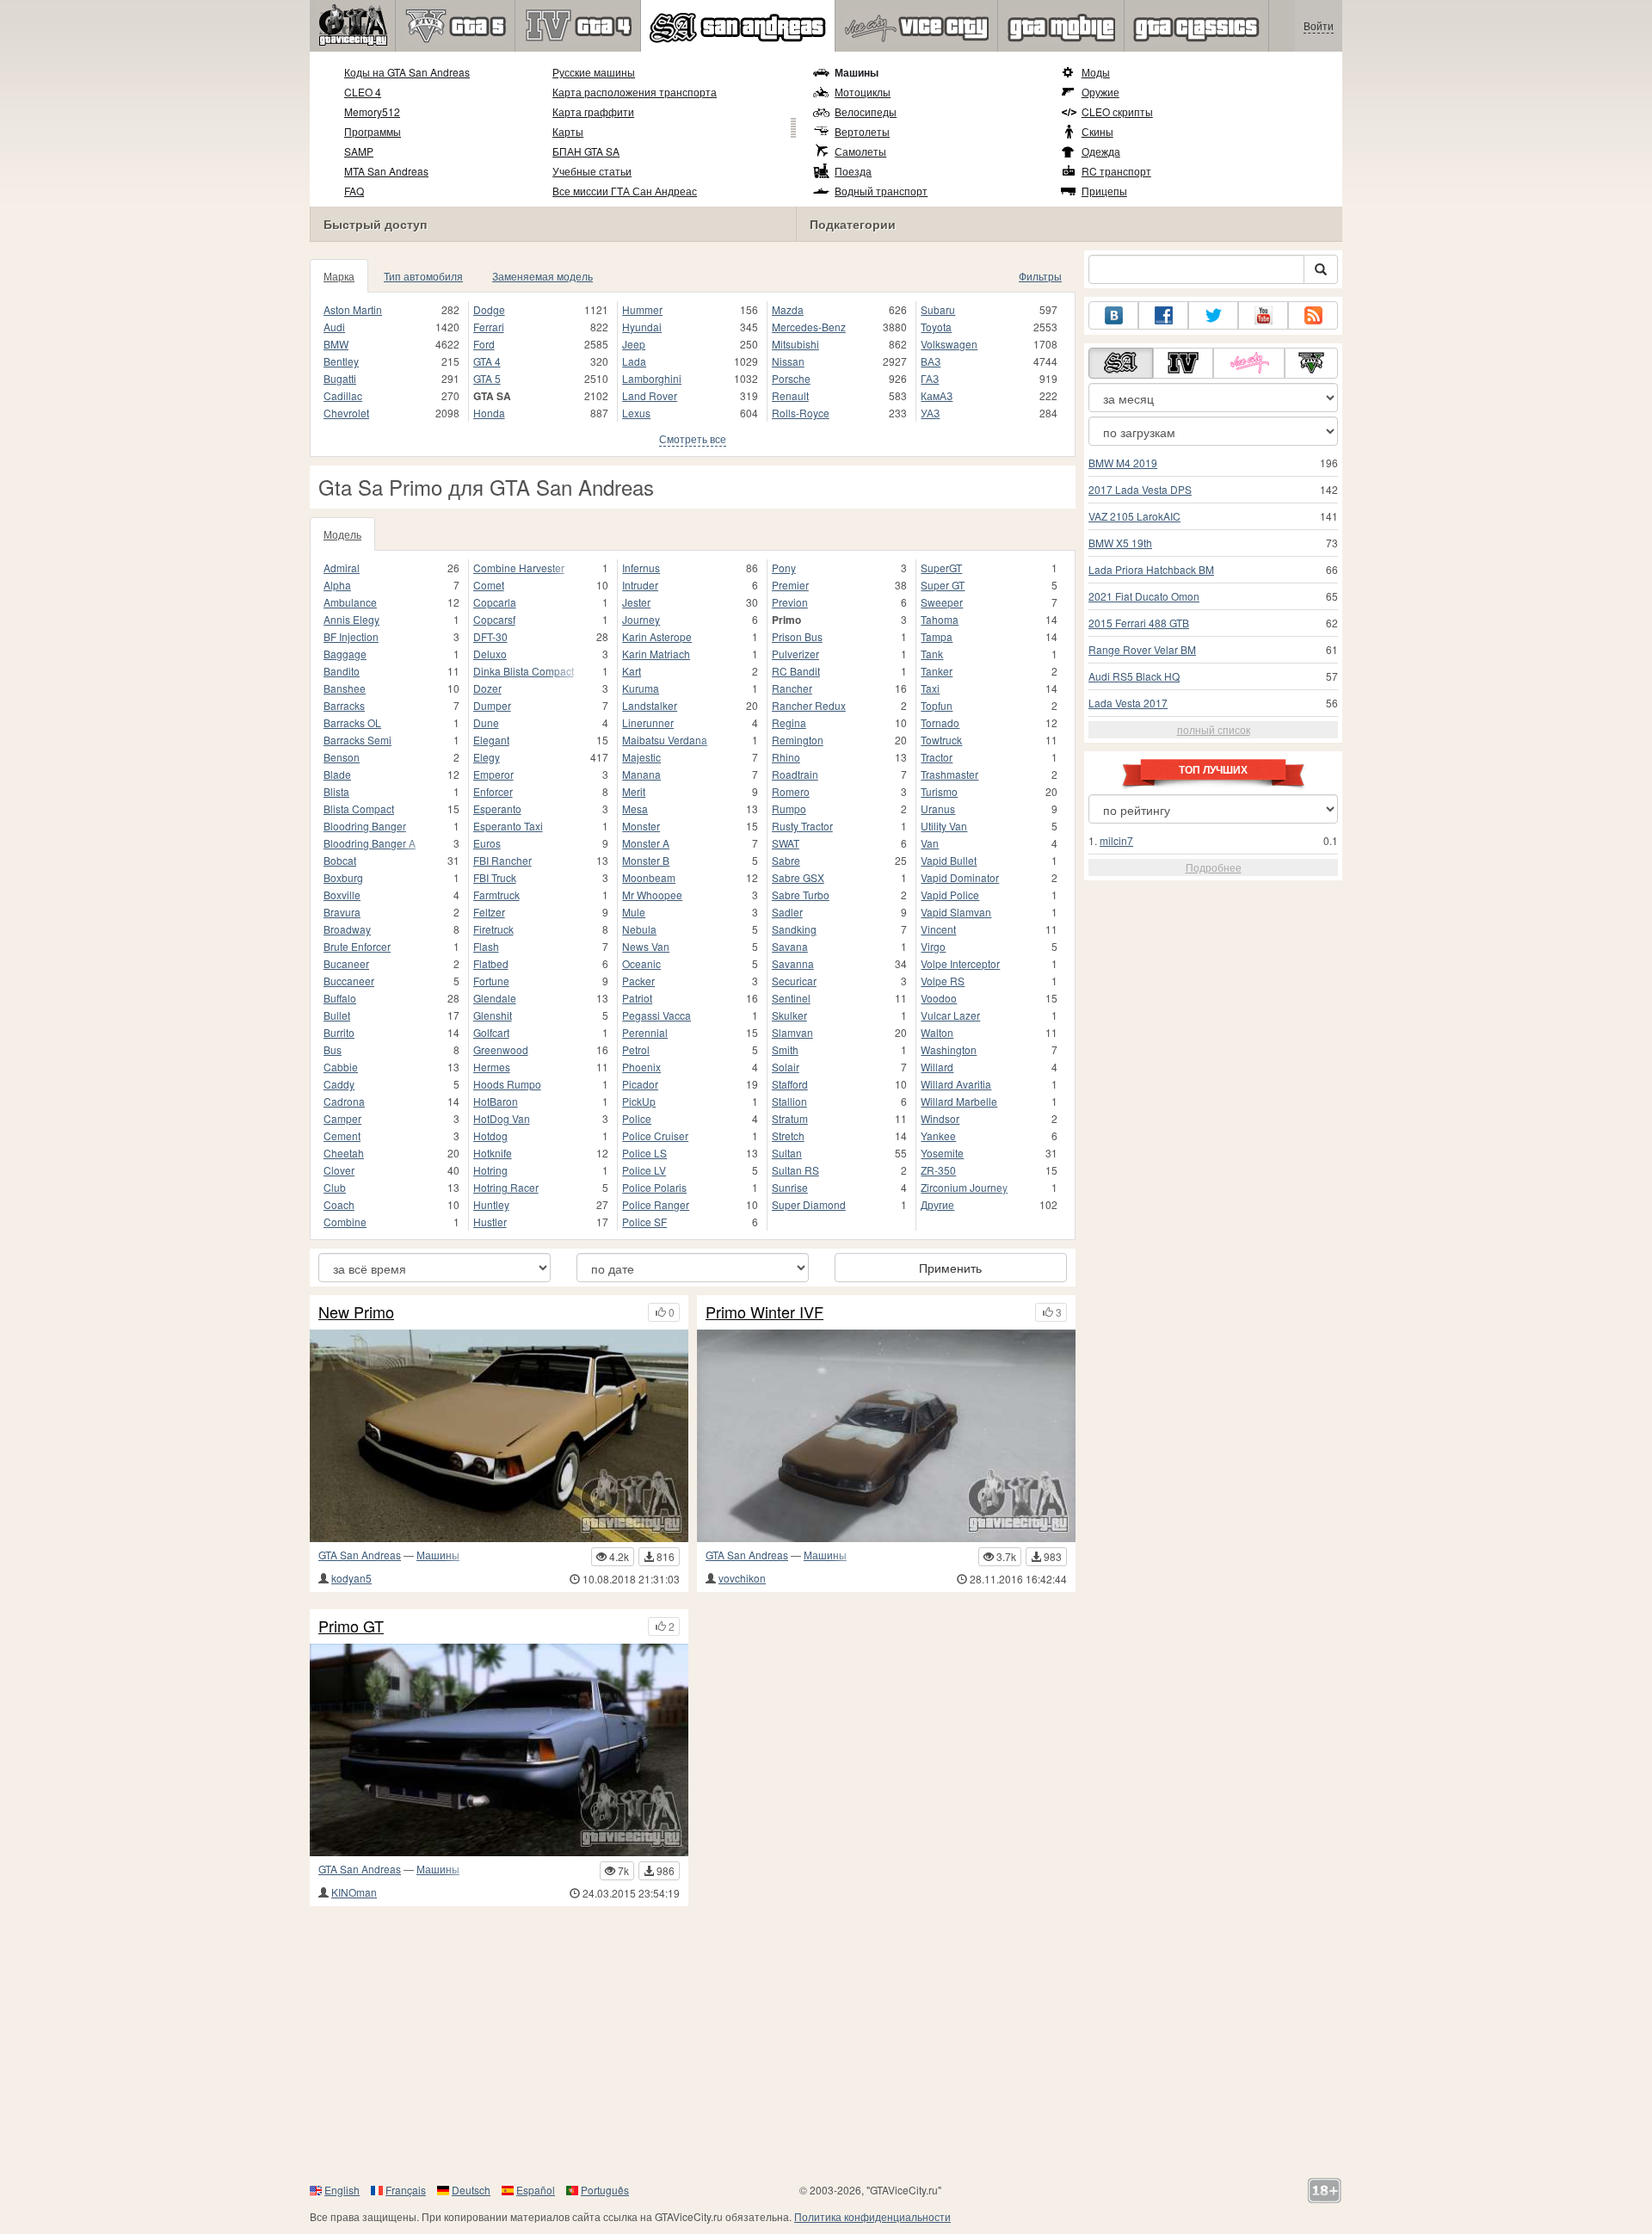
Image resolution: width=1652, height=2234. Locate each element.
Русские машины (594, 72)
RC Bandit (796, 671)
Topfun (937, 705)
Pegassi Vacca (656, 1015)
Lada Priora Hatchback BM (1151, 569)
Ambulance (350, 602)
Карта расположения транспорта (635, 92)
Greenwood (501, 1049)
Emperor (493, 774)
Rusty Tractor (802, 826)
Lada (634, 361)
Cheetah (344, 1153)
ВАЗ (931, 361)
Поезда (853, 171)
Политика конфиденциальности (872, 2216)
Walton (937, 1032)
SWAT (786, 843)
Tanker (937, 671)
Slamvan (792, 1032)
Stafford (790, 1084)
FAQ (354, 191)
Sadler (787, 912)
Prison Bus (797, 636)
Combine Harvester (519, 568)
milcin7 (1116, 840)
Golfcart (491, 1032)
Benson (342, 757)
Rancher (792, 688)
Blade (337, 774)
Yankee (938, 1136)
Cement (342, 1136)
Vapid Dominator (960, 877)
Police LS (644, 1153)
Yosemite (942, 1153)
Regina (789, 722)
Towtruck (941, 740)
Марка (339, 276)
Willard (937, 1067)
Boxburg (343, 877)
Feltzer (489, 912)
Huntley (491, 1204)
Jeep (634, 344)
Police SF (644, 1222)
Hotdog (490, 1136)
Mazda (788, 309)
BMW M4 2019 (1123, 463)
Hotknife (493, 1153)
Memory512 (372, 111)
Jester (636, 602)
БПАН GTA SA (586, 151)
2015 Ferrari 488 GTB (1139, 623)
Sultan (787, 1153)
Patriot (637, 998)
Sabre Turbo (801, 895)
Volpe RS (943, 981)
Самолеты (860, 151)
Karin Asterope (657, 636)
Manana (641, 774)
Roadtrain (795, 774)
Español (536, 2190)
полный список (1214, 729)
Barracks (344, 705)
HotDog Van (502, 1118)
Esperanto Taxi (508, 826)
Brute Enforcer (357, 946)
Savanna (793, 963)
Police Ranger (656, 1204)
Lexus (636, 413)
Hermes (492, 1067)
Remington (798, 740)
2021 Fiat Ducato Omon (1144, 596)
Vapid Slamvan (956, 912)
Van (930, 843)
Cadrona (344, 1101)
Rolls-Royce (801, 413)
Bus (333, 1049)
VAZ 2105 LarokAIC (1134, 516)
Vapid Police (950, 895)
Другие (937, 1204)
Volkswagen (949, 344)
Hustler (490, 1222)
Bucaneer (346, 963)
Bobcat (340, 860)
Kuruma (641, 688)
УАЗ (930, 413)
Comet (489, 585)
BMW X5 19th (1120, 543)
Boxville (342, 895)
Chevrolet (346, 413)
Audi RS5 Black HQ (1134, 676)
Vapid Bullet (949, 860)
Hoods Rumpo (507, 1084)
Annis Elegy (351, 619)
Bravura (342, 912)
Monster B (646, 860)
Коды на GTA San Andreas (407, 72)
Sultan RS (795, 1170)
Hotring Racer (506, 1187)
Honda (489, 413)
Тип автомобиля (423, 276)
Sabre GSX (798, 877)
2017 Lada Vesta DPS (1140, 489)
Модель (342, 534)
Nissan (788, 361)
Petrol (636, 1049)
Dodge (489, 309)
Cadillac (343, 395)
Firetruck (493, 929)
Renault (790, 395)
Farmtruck (496, 895)
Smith (785, 1049)
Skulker (789, 1015)
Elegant (491, 740)
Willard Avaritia (956, 1084)
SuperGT (941, 568)
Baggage (345, 654)
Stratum (790, 1118)
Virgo (933, 946)
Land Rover (650, 395)
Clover (339, 1170)
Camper (342, 1118)
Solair (786, 1067)
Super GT (943, 585)
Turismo (939, 791)
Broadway (347, 929)
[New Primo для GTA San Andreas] (499, 1436)
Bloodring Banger (365, 826)
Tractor (937, 757)
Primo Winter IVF (764, 1312)
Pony (784, 568)
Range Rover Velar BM (1142, 649)
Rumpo (789, 808)
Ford (484, 344)
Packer (638, 981)
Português (605, 2190)
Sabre (786, 860)
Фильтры (1040, 276)
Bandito (342, 671)
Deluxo (490, 654)
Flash (486, 946)
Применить (950, 1268)
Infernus (641, 568)
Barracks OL (352, 722)
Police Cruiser (655, 1136)
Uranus (938, 808)
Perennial (645, 1032)
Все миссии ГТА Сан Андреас (625, 191)
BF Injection (351, 636)
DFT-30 (490, 636)
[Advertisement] (826, 2044)
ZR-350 (938, 1170)
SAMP (359, 151)
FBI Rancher (502, 860)
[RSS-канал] (1313, 315)
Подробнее (1214, 867)
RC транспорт (1116, 171)
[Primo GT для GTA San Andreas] (499, 1750)
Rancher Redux (809, 705)
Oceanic (641, 963)
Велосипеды (866, 111)
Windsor (940, 1118)
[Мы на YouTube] (1263, 315)
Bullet (337, 1015)
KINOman (354, 1892)
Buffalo (340, 998)
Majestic (641, 757)
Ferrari (489, 327)
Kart (632, 671)
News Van (646, 946)
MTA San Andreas (386, 171)
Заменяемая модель (542, 276)
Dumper (492, 705)
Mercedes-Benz (809, 327)
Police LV (644, 1170)
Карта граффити (593, 111)
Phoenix (641, 1067)
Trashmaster (949, 774)
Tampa (937, 636)
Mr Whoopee (652, 895)
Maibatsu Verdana (665, 740)
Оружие (1100, 92)
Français (406, 2190)
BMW (336, 344)
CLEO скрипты (1117, 111)
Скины (1097, 131)
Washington (949, 1049)
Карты (568, 131)
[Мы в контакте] (1113, 315)
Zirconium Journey (964, 1187)
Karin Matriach (656, 654)
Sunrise (790, 1187)
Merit (634, 791)
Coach (339, 1204)
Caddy (339, 1084)
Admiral (342, 568)
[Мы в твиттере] (1213, 315)
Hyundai (642, 327)
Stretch (788, 1136)
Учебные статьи (592, 171)
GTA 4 (487, 361)
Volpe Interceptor (960, 963)
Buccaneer (349, 981)
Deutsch (471, 2190)
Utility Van (944, 826)
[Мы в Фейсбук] (1163, 315)
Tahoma (940, 619)
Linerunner (648, 722)
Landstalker (650, 705)
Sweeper (942, 602)
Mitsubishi (795, 344)
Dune (486, 722)
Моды (1096, 72)
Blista (336, 791)
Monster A (646, 843)
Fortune (491, 981)
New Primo (356, 1312)
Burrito (339, 1032)
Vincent (938, 929)
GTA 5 (487, 378)
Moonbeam (649, 877)
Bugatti (340, 378)
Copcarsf (494, 619)
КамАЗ (937, 395)
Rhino (786, 757)
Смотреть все (693, 438)
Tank (932, 654)
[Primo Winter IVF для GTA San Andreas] (886, 1436)
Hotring (490, 1170)
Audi (334, 327)
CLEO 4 (363, 92)
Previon (790, 602)
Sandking (794, 929)
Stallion (789, 1101)
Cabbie (341, 1067)
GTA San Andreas (360, 1555)
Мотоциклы (863, 92)
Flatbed (491, 963)
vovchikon (742, 1578)
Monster (641, 826)
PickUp (639, 1101)
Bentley (341, 361)
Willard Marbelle (959, 1101)
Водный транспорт (881, 191)
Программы (373, 131)
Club (335, 1187)
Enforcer (493, 791)
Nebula (639, 929)
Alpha (337, 585)
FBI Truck (495, 877)
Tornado (940, 722)
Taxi (930, 688)
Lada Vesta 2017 (1128, 703)
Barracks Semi (358, 740)
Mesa (635, 808)
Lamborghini (652, 378)
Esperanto (497, 808)
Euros (487, 843)
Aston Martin (353, 309)
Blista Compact (359, 808)
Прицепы (1104, 191)
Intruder (640, 585)
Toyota (936, 327)
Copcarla (495, 602)
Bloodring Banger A (370, 843)
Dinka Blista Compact (524, 671)
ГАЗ (930, 378)
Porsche (791, 378)
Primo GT (351, 1626)
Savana (790, 946)
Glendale (495, 998)
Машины (857, 72)
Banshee (345, 688)
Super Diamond (809, 1204)
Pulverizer (795, 654)
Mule (634, 912)
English (342, 2190)
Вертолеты (862, 131)
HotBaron (496, 1101)
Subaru (938, 309)
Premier (790, 585)
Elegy (487, 757)
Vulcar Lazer (950, 1015)
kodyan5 (351, 1578)
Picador (640, 1084)
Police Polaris (654, 1187)
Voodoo (939, 998)
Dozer (487, 688)
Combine (345, 1222)
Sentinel (791, 998)
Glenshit (493, 1015)
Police (637, 1118)
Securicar (794, 981)
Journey (641, 619)
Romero (791, 791)
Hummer (642, 309)
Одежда (1101, 151)
